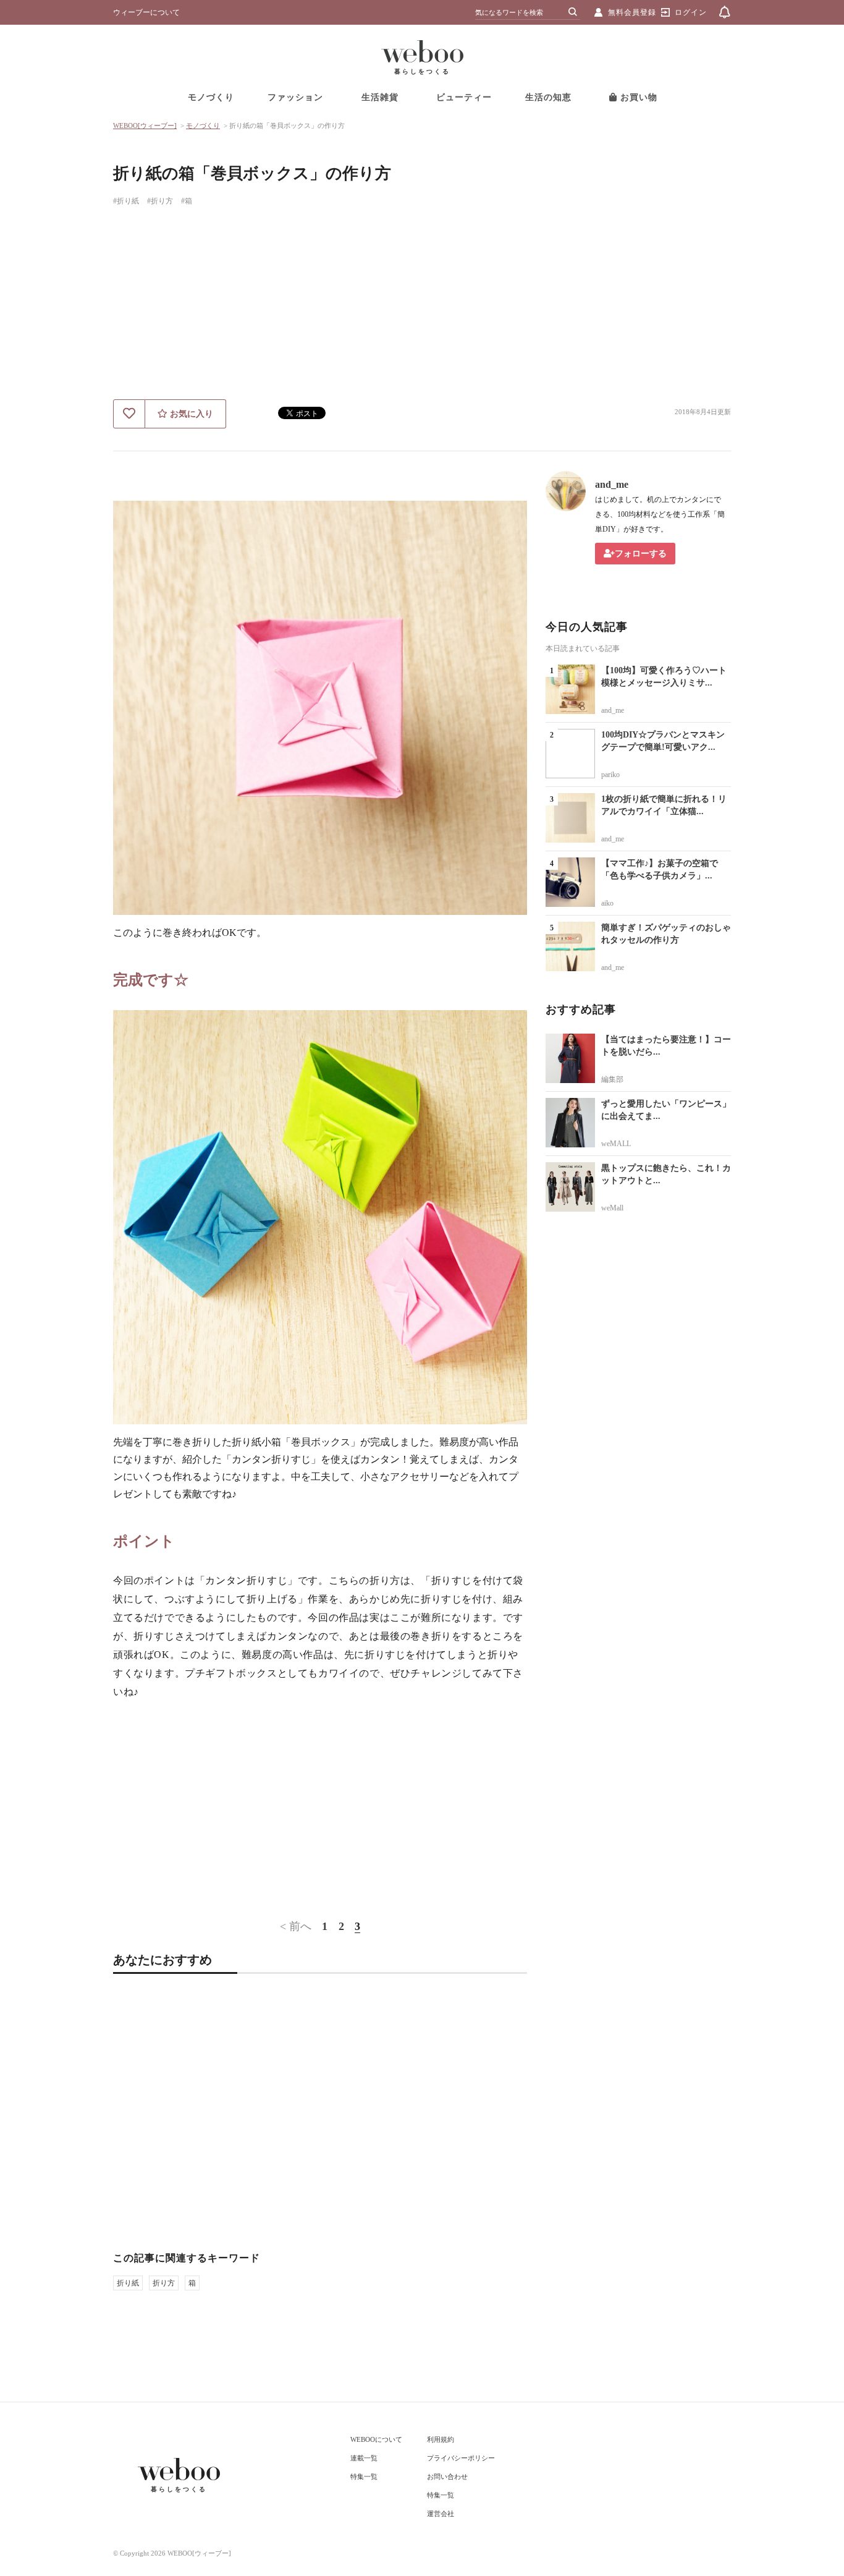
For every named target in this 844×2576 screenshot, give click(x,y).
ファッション (295, 97)
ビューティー (464, 97)
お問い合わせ (447, 2476)
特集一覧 (364, 2476)
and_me (612, 484)
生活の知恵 (548, 97)
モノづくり (211, 97)
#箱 (187, 201)
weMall (612, 1208)
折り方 (164, 2283)
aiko (607, 903)
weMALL (616, 1144)
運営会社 (441, 2514)
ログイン (691, 12)
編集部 (612, 1079)
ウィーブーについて (146, 12)
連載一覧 (364, 2458)
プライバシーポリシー (461, 2458)
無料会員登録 (632, 12)
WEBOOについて (376, 2439)
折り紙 (128, 2283)
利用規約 (441, 2439)
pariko (610, 775)
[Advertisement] (422, 307)
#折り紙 (126, 201)
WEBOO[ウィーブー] (145, 125)
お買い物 (637, 97)
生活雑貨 (380, 97)
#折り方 (160, 201)
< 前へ (296, 1926)
